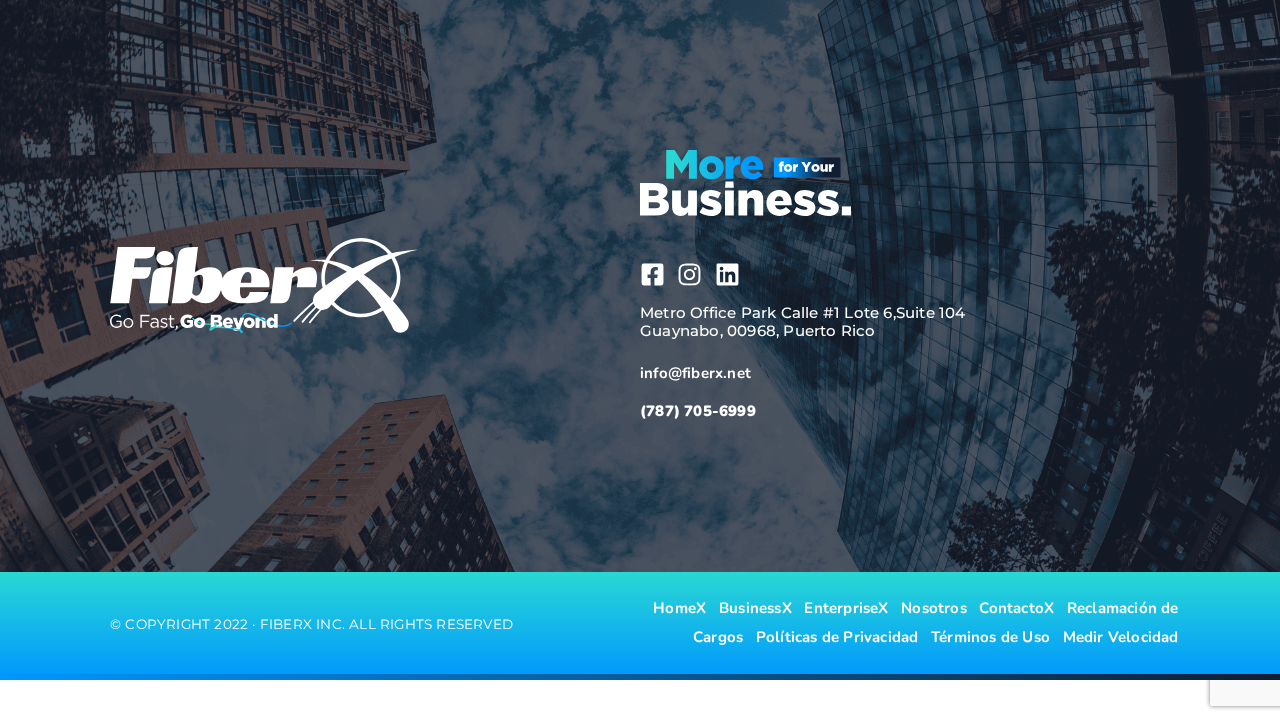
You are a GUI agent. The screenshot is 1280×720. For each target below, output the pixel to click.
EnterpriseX (846, 608)
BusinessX (755, 608)
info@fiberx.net (695, 373)
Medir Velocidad (1121, 637)
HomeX (679, 608)
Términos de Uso (990, 637)
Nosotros (934, 608)
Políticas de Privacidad (837, 637)
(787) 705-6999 (698, 411)
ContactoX (1016, 608)
